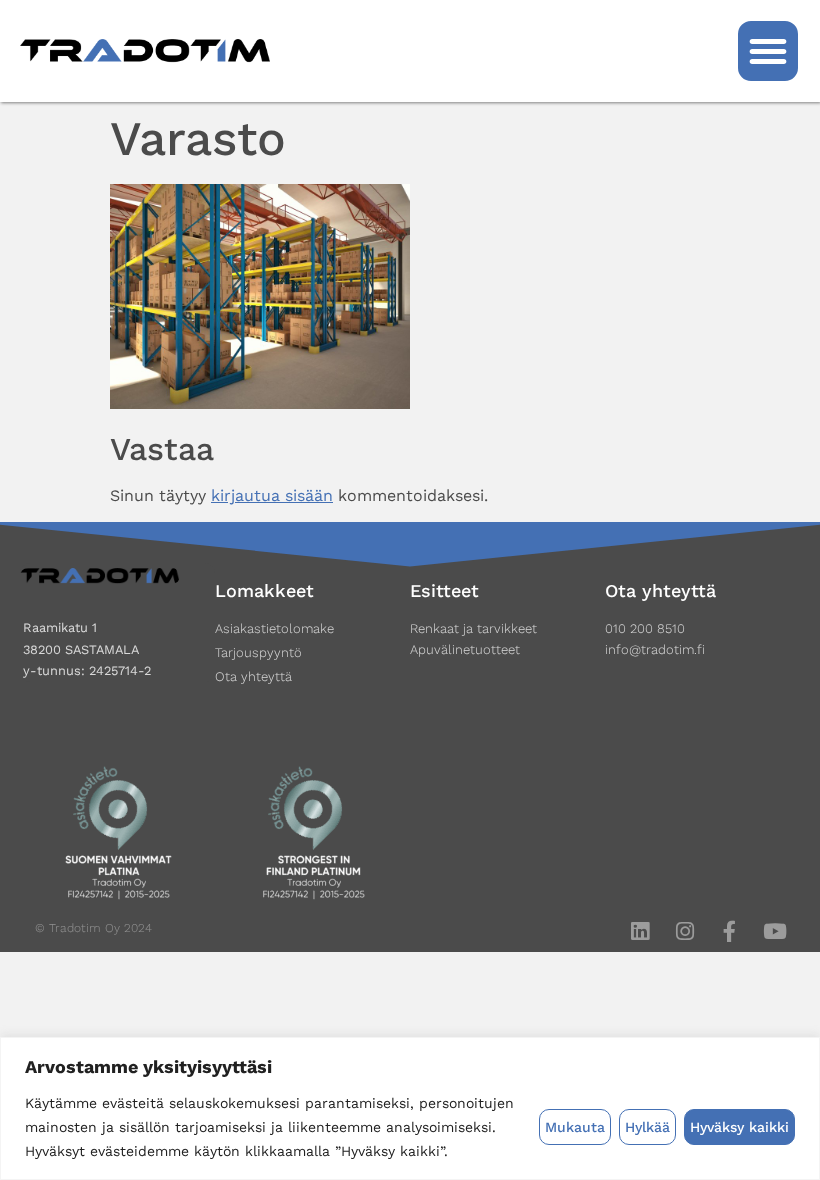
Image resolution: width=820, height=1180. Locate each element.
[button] (768, 51)
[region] (410, 1108)
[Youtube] (774, 931)
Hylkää (647, 1127)
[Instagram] (684, 931)
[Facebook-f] (729, 931)
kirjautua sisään (272, 495)
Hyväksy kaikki (739, 1127)
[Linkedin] (639, 931)
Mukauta (575, 1127)
